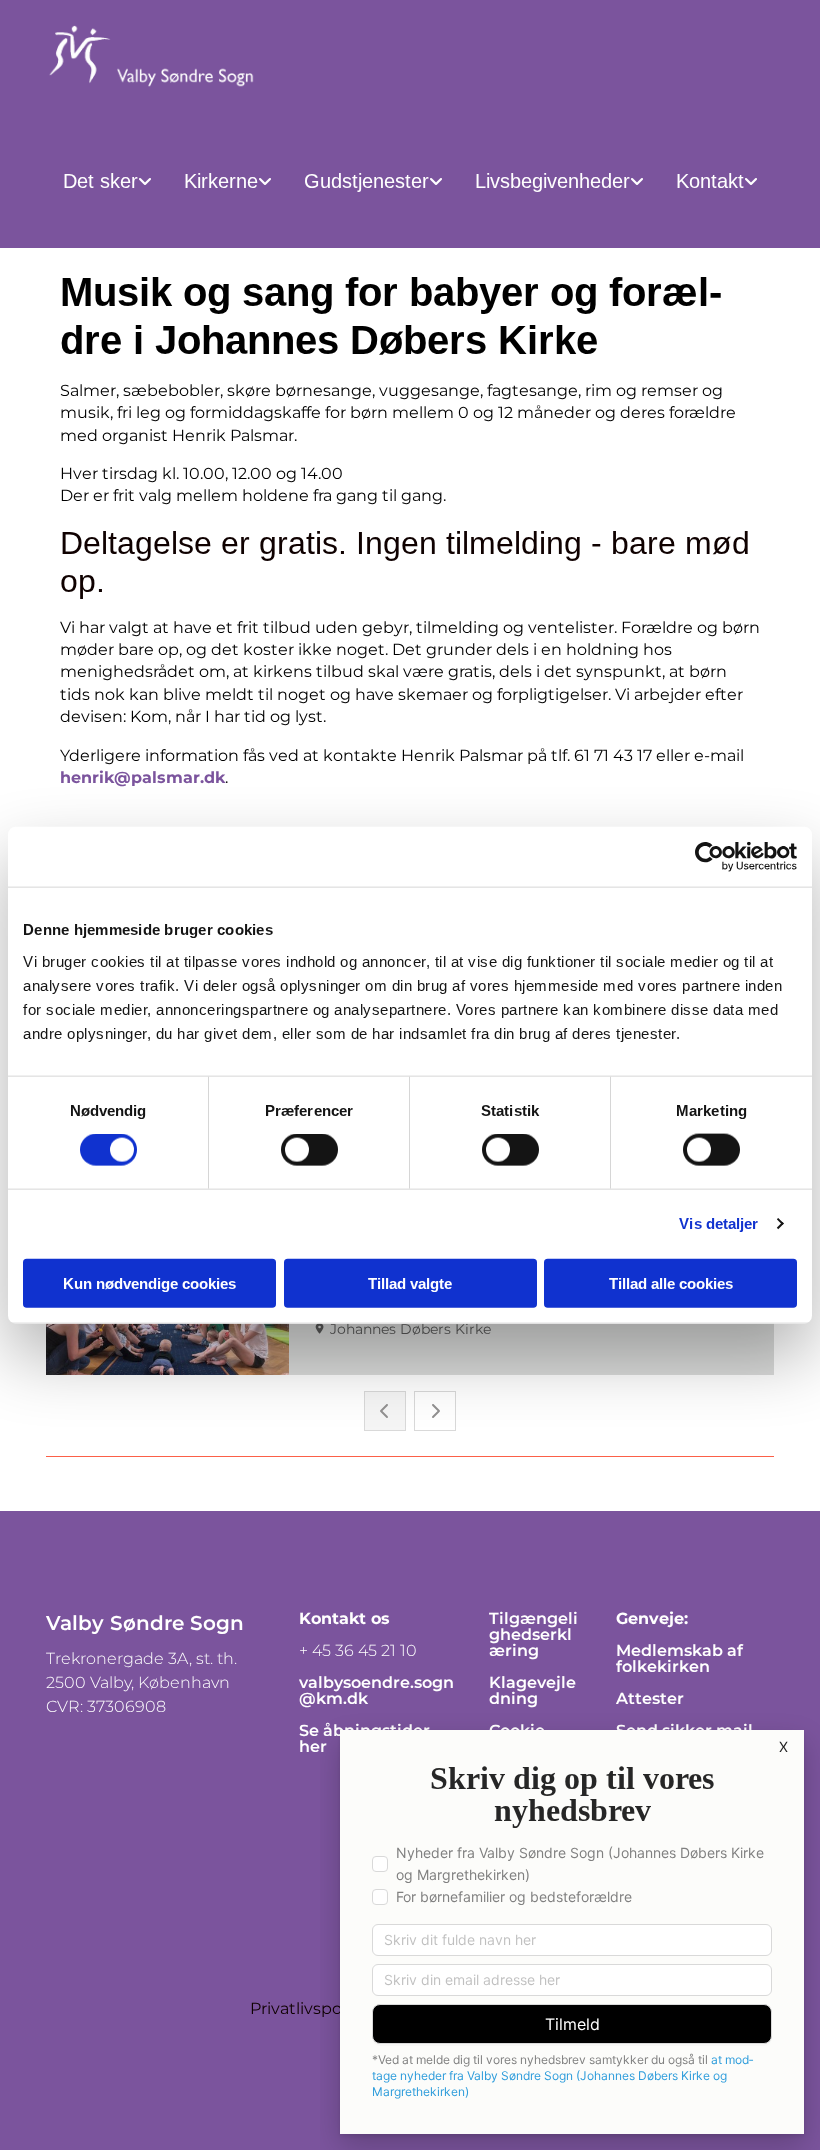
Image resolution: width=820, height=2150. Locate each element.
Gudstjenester (366, 181)
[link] (107, 189)
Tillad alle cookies (671, 1282)
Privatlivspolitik (310, 2008)
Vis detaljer (718, 1223)
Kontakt (710, 181)
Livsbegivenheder (552, 181)
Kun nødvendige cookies (149, 1282)
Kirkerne (221, 181)
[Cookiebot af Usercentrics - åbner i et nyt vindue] (709, 857)
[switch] (309, 1150)
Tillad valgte (410, 1282)
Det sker (100, 181)
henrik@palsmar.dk (142, 777)
